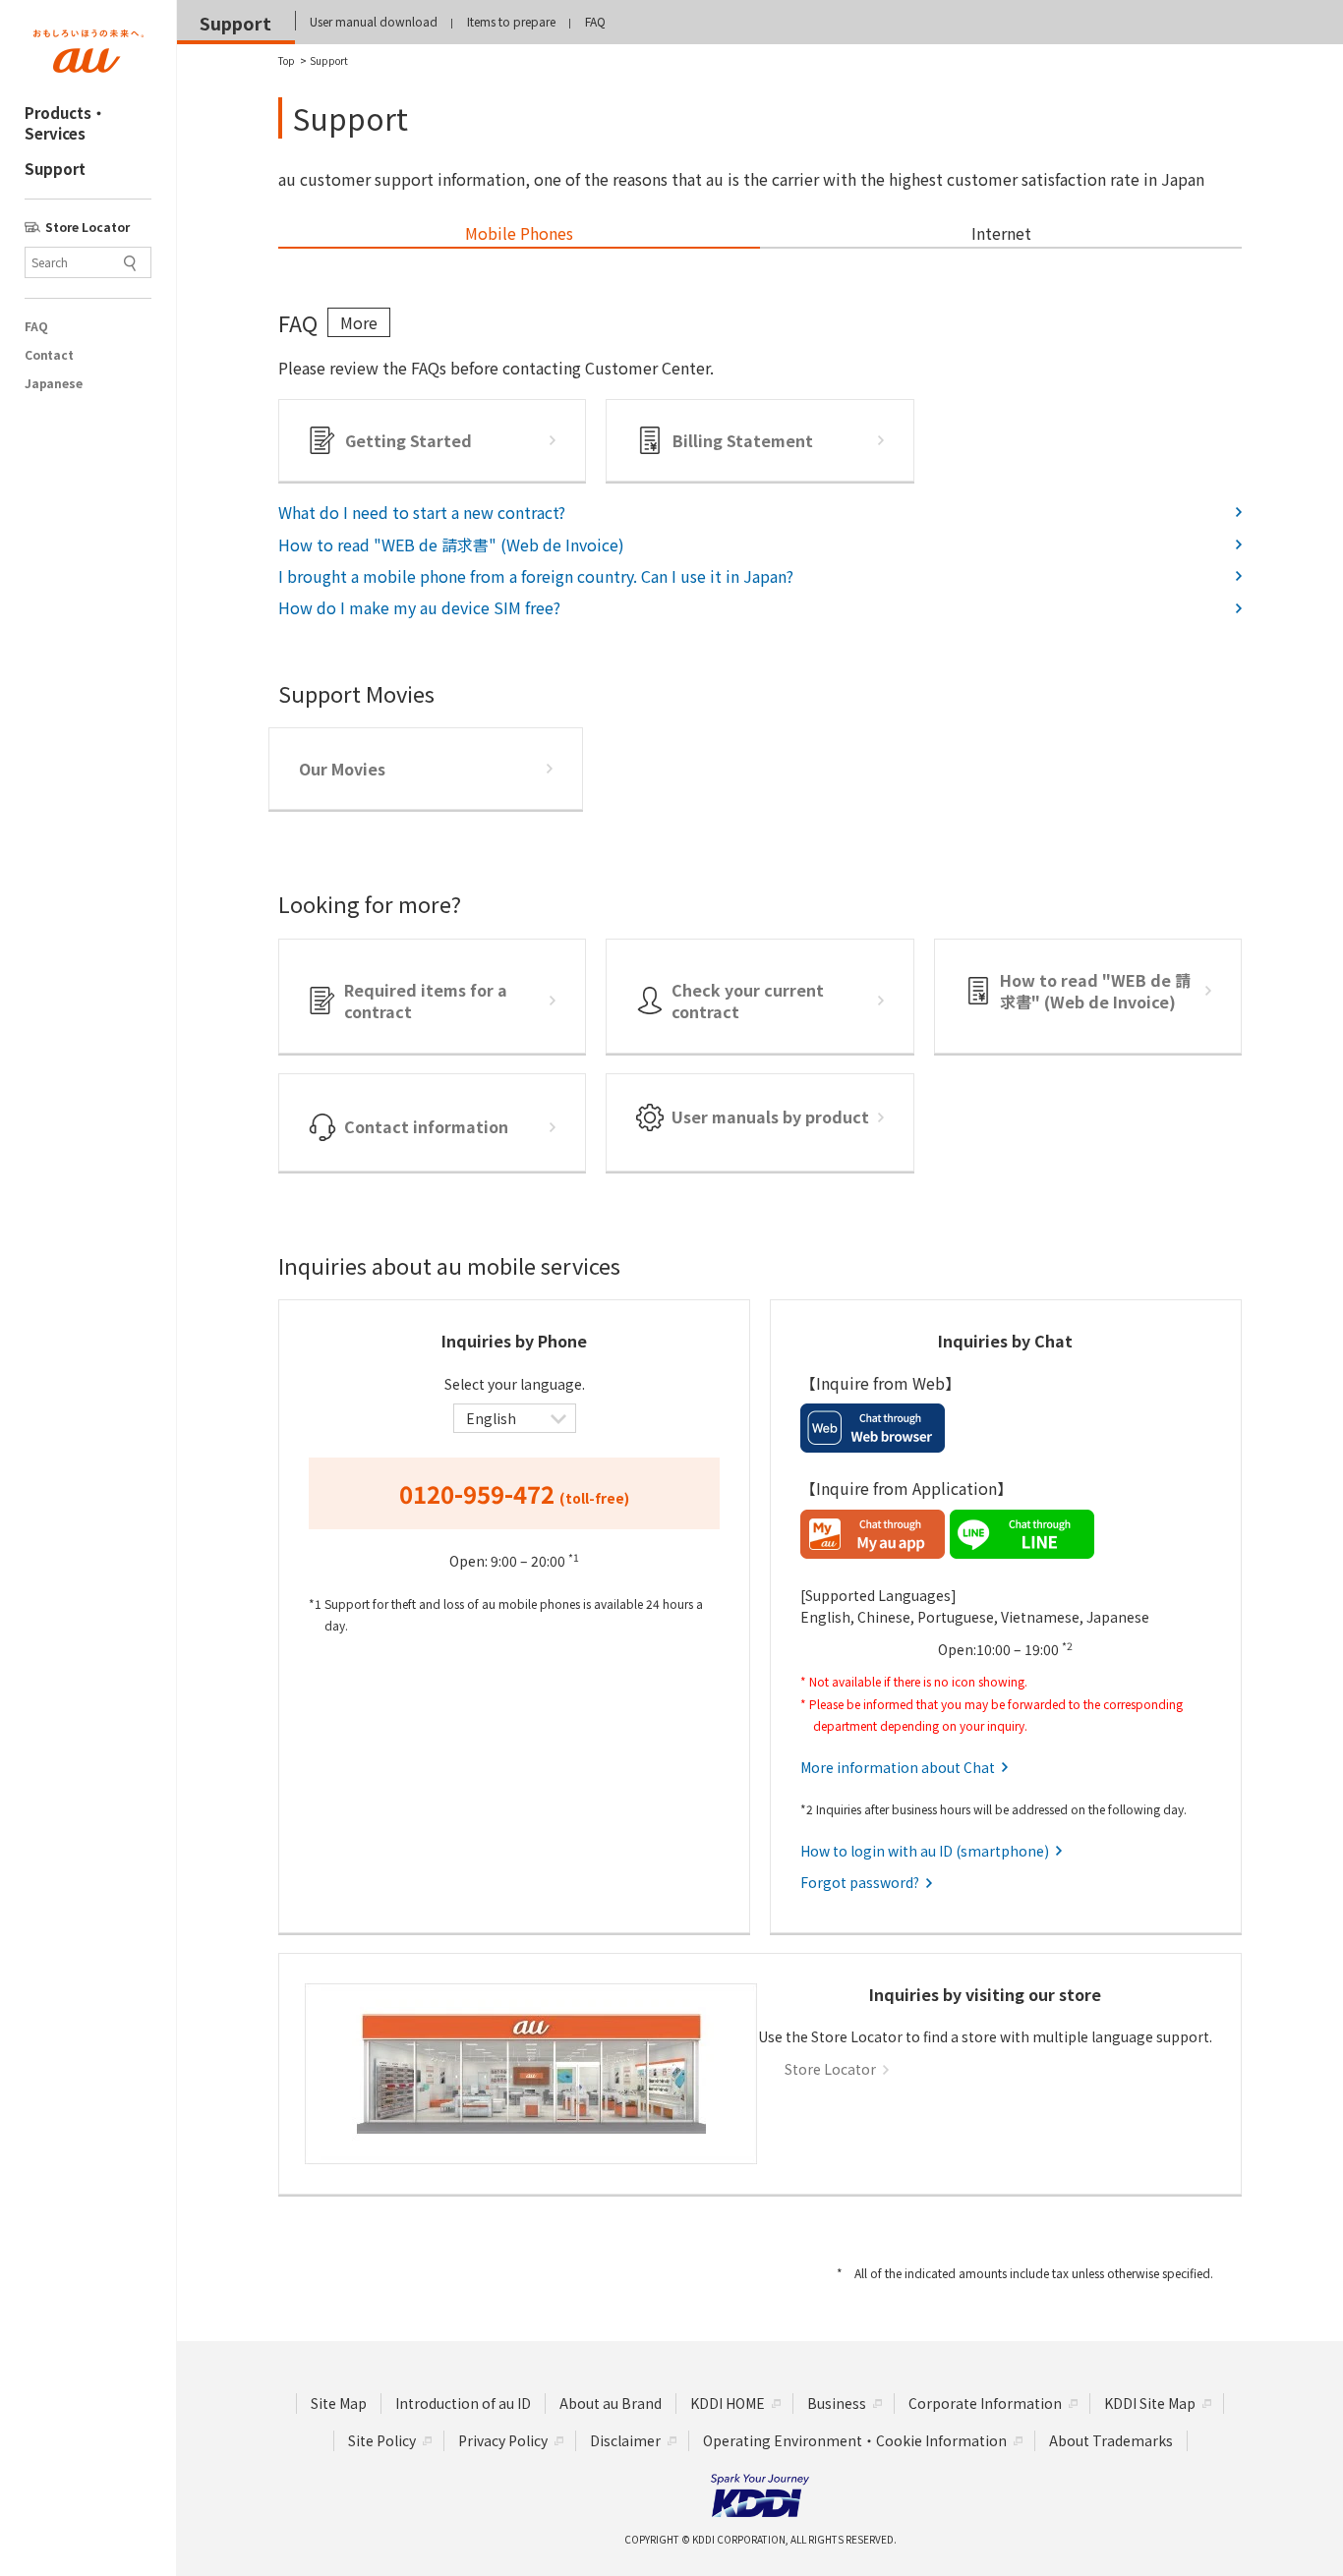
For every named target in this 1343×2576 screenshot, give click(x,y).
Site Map (339, 2403)
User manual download (374, 21)
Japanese (53, 383)
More (359, 322)
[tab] (519, 234)
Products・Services (65, 123)
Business (837, 2403)
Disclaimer (625, 2440)
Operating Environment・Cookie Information (855, 2440)
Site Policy (382, 2440)
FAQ (36, 326)
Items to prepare (511, 21)
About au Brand (611, 2403)
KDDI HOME (728, 2403)
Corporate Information (985, 2403)
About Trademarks (1111, 2440)
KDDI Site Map (1150, 2403)
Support (55, 169)
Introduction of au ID (463, 2403)
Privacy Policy (503, 2440)
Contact (49, 355)
